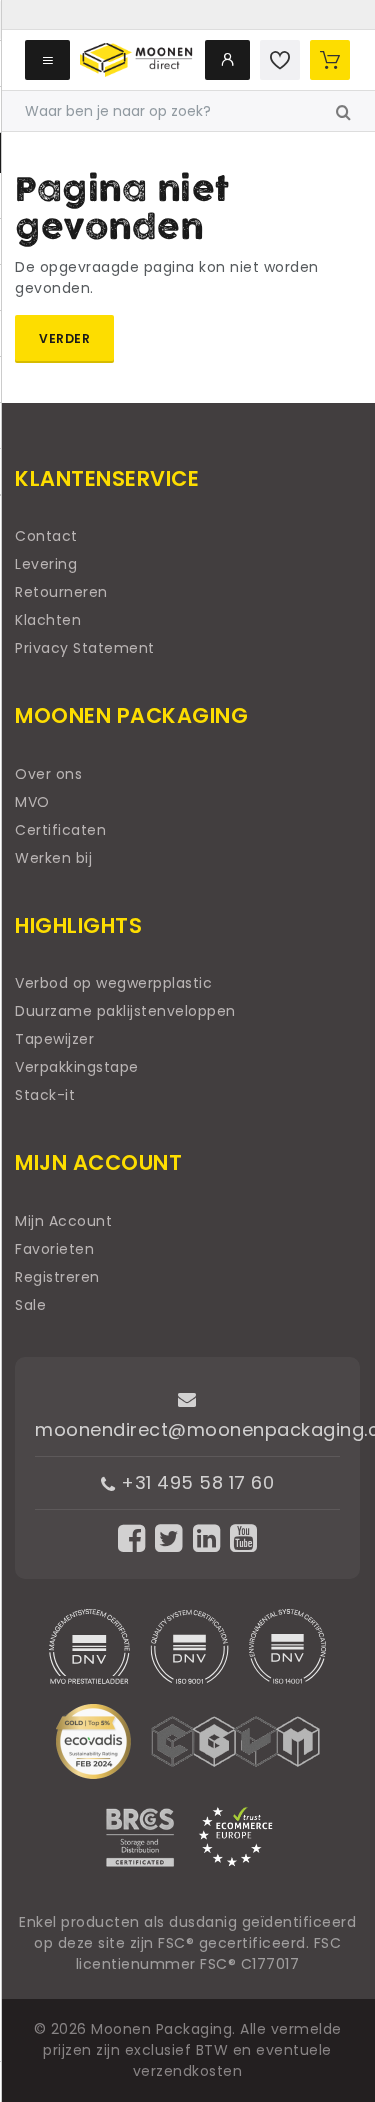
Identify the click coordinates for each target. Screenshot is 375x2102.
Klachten (48, 620)
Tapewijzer (54, 1039)
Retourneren (61, 592)
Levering (46, 564)
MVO (32, 802)
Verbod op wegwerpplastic (113, 983)
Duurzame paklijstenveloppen (125, 1011)
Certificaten (60, 830)
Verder (64, 338)
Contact (46, 536)
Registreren (57, 1277)
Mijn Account (63, 1221)
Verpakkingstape (77, 1067)
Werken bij (53, 858)
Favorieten (54, 1249)
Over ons (48, 774)
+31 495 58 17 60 (195, 1482)
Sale (30, 1305)
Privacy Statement (85, 648)
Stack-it (45, 1095)
